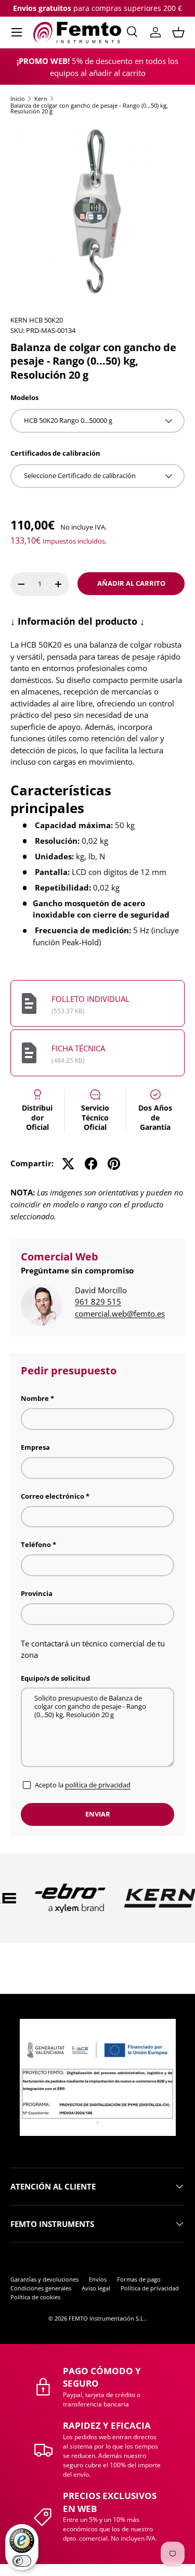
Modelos (24, 397)
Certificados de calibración (55, 453)
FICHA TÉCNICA (78, 1048)
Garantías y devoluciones (44, 2279)
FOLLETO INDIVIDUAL (90, 999)
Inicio (18, 99)
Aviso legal (96, 2288)
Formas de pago (139, 2279)
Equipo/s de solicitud (55, 1678)
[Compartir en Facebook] (91, 1164)
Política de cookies (35, 2297)
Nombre (35, 1398)
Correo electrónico (53, 1496)
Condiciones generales (41, 2288)
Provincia (37, 1593)
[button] (178, 32)
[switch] (22, 2561)
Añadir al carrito (131, 583)
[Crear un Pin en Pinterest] (114, 1164)
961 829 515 (98, 1302)
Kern (41, 99)
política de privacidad (98, 1785)
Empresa (35, 1447)
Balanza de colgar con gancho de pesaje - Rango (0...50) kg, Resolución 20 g (89, 108)
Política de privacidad (150, 2288)
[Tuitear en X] (68, 1164)
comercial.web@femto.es (120, 1313)
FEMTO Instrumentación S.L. (107, 2318)
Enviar (98, 1814)
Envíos (98, 2279)
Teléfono (36, 1544)
